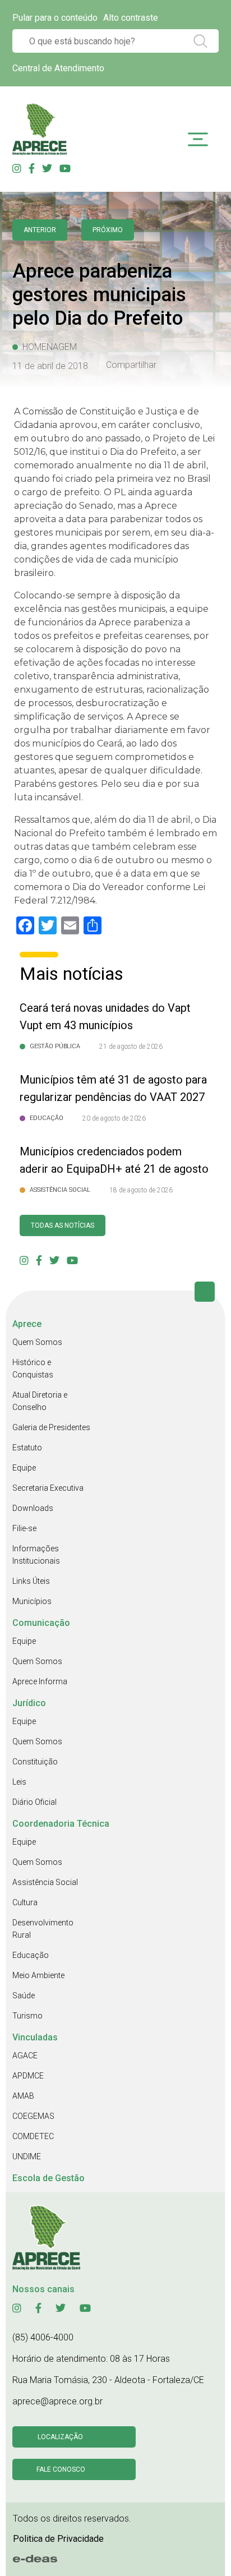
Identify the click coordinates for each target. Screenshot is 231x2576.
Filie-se (24, 1528)
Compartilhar (131, 365)
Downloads (33, 1508)
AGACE (25, 2056)
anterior (40, 230)
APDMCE (28, 2076)
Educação (31, 1955)
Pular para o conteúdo (55, 18)
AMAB (23, 2096)
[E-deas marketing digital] (35, 2559)
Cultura (25, 1902)
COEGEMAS (33, 2116)
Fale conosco (61, 2469)
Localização (60, 2437)
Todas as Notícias (63, 1225)
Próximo (108, 230)
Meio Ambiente (38, 1975)
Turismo (27, 2016)
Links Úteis (31, 1581)
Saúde (24, 1996)
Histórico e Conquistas (33, 1368)
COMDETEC (33, 2136)
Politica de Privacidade (58, 2539)
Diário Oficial (34, 1802)
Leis (19, 1782)
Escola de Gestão (48, 2178)
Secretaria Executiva (48, 1488)
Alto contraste (131, 18)
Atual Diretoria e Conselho (40, 1401)
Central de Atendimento (58, 68)
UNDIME (27, 2156)
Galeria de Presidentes (51, 1427)
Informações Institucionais (36, 1555)
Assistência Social (45, 1882)
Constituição (35, 1762)
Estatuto (27, 1448)
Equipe (24, 1468)
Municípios (32, 1601)
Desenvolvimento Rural (43, 1929)
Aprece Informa (40, 1681)
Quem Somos (37, 1342)
